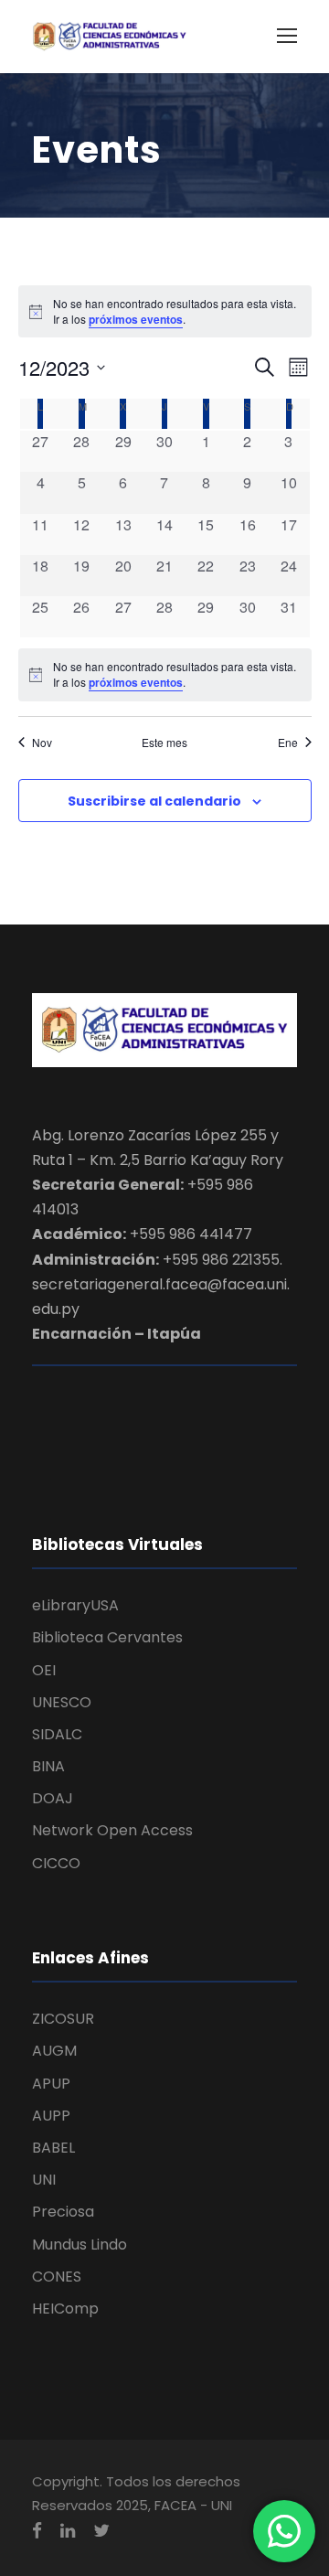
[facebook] (37, 2531)
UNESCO (62, 1702)
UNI (44, 2180)
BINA (48, 1766)
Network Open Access (112, 1830)
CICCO (56, 1863)
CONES (57, 2277)
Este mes (164, 743)
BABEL (53, 2148)
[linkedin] (68, 2531)
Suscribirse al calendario (154, 801)
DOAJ (53, 1798)
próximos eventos (136, 319)
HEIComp (65, 2309)
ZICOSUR (63, 2019)
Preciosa (63, 2212)
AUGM (54, 2051)
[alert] (165, 674)
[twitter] (101, 2531)
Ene (288, 743)
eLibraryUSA (75, 1605)
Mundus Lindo (80, 2245)
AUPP (51, 2116)
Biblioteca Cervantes (107, 1637)
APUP (51, 2084)
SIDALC (57, 1734)
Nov (42, 743)
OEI (44, 1670)
